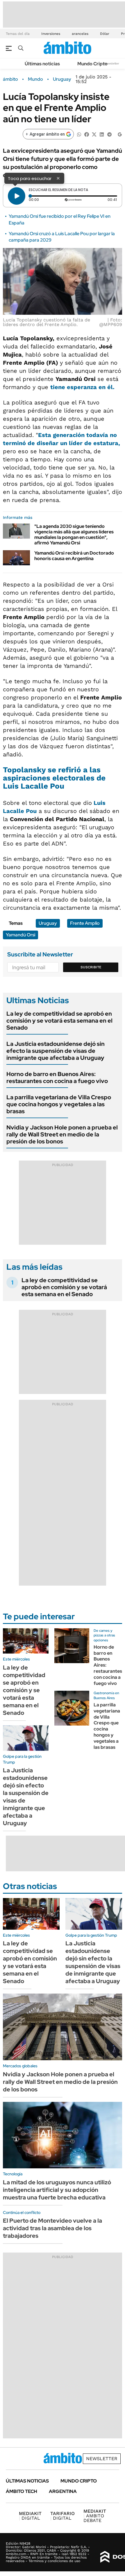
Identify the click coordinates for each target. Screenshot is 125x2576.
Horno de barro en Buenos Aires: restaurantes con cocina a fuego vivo (57, 1077)
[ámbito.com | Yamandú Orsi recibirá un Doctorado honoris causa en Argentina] (16, 558)
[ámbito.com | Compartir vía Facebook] (87, 134)
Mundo (35, 79)
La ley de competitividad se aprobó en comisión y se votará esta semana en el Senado (59, 1021)
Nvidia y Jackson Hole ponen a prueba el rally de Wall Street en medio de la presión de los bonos (62, 1134)
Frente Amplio (85, 923)
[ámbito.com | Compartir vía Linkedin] (102, 134)
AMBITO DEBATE (95, 2516)
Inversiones (51, 34)
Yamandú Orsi (20, 935)
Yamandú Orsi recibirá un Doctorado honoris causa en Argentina (74, 556)
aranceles (80, 34)
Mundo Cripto (92, 64)
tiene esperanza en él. (82, 387)
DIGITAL (30, 2516)
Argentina (63, 2491)
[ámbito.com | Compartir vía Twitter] (94, 134)
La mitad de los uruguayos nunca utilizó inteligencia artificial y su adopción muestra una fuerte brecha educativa (57, 2190)
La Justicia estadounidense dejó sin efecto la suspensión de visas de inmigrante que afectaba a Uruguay (56, 1051)
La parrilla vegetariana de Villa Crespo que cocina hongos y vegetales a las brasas (59, 1104)
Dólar (105, 34)
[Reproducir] (17, 196)
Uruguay (62, 79)
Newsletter (112, 63)
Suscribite (91, 967)
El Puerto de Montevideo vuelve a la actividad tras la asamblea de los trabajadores (52, 2228)
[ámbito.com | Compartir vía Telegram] (109, 134)
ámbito (10, 79)
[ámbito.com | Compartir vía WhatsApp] (79, 134)
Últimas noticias (42, 64)
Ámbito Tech (22, 2491)
